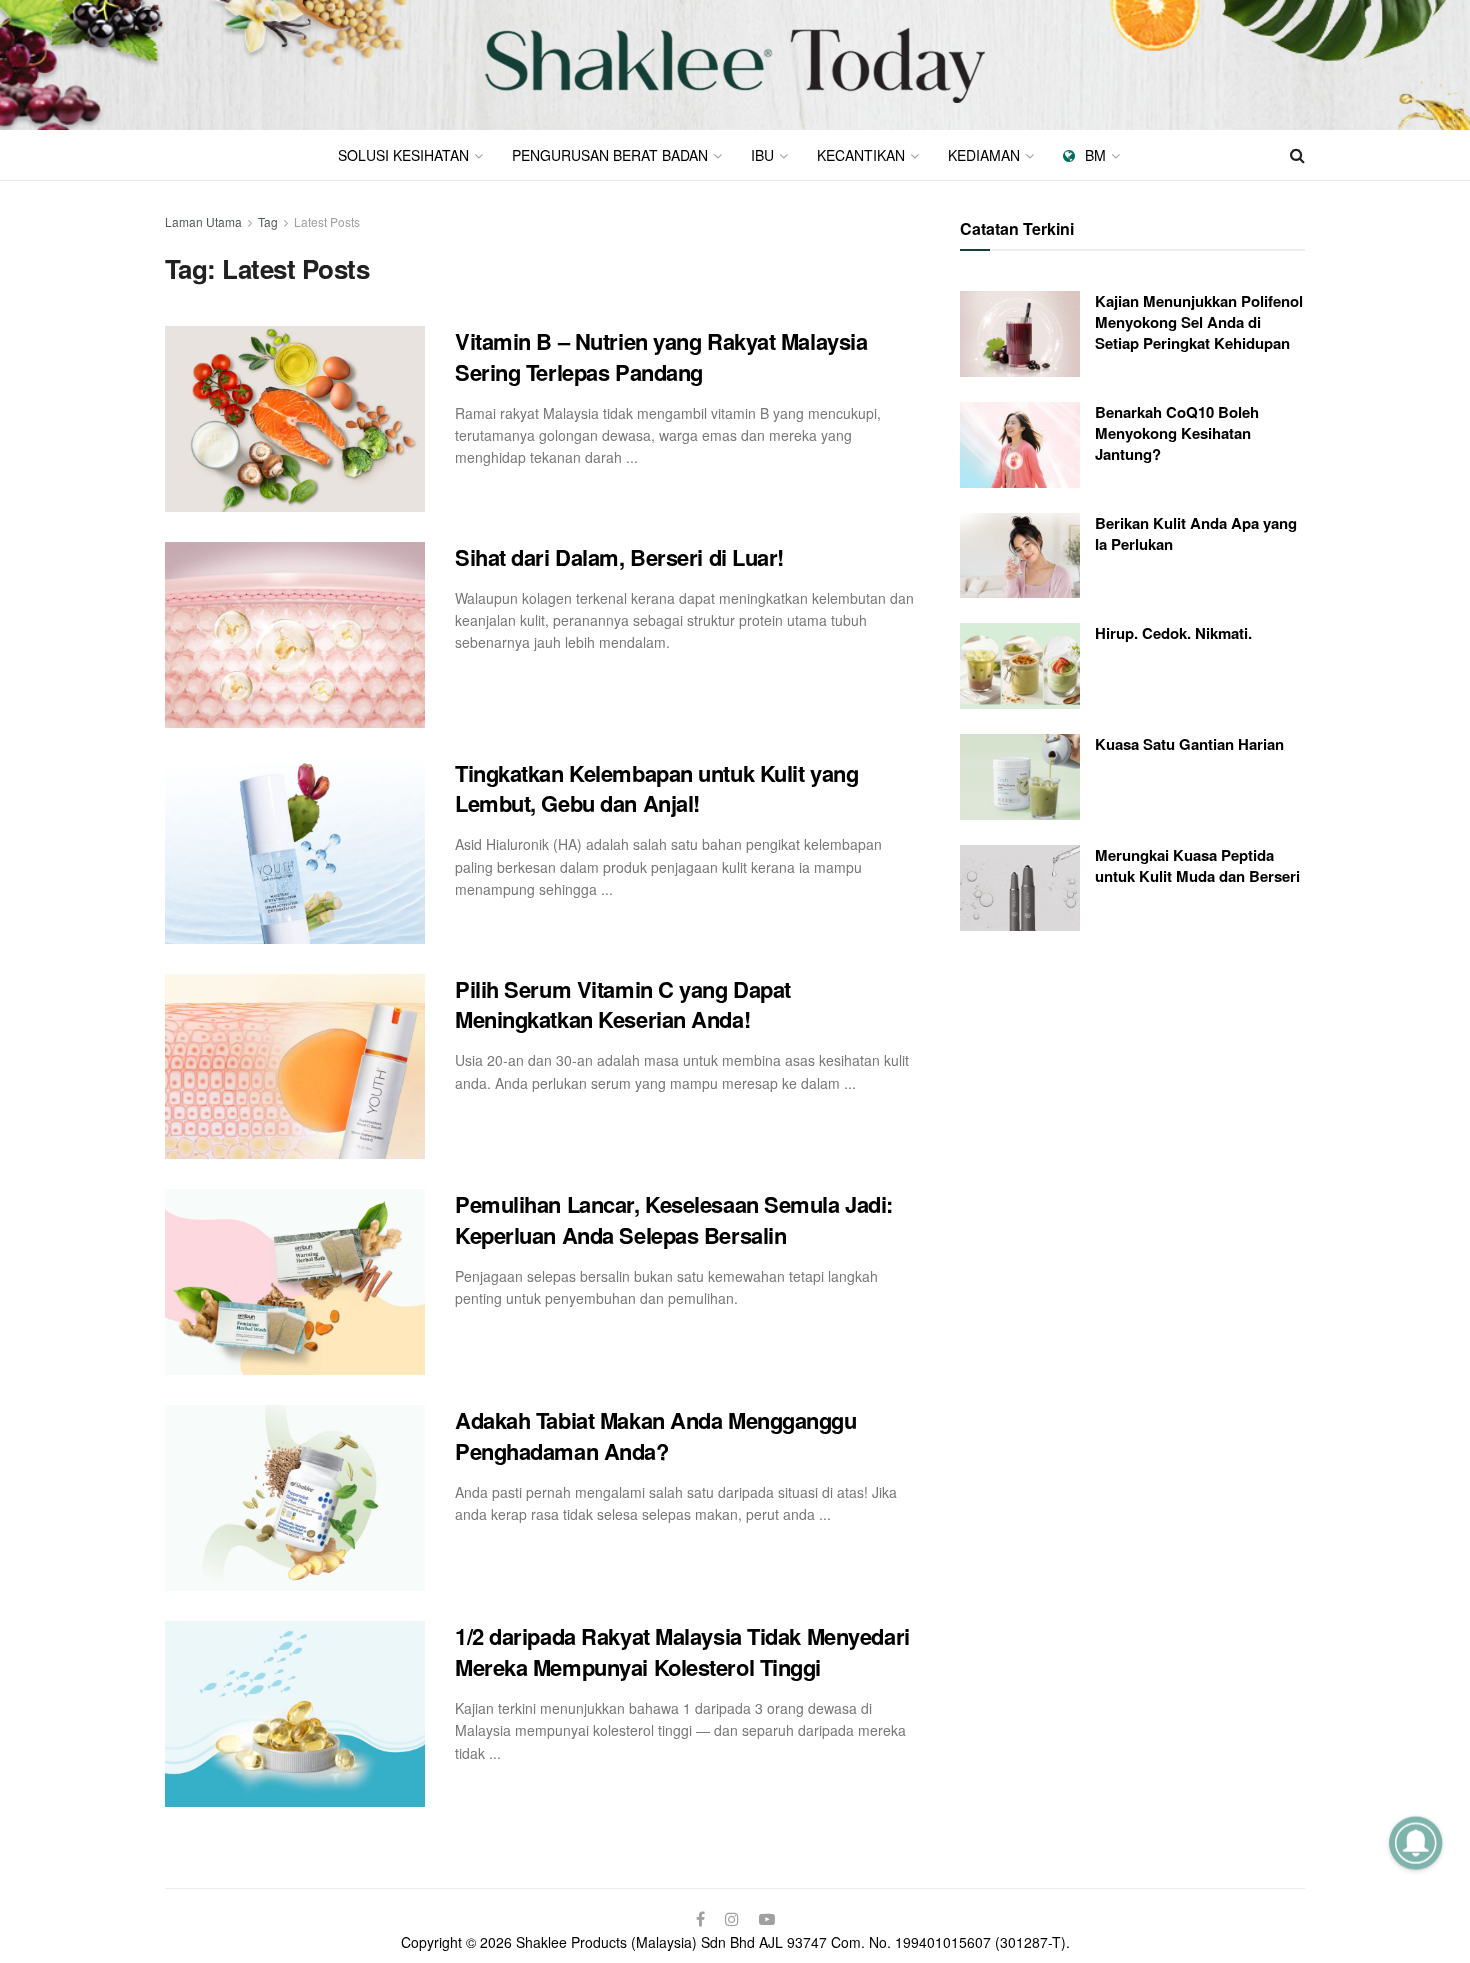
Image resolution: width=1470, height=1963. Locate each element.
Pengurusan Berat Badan (610, 155)
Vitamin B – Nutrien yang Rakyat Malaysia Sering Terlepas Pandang (661, 356)
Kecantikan (861, 155)
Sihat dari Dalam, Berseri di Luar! (619, 557)
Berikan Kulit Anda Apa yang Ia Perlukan (1196, 533)
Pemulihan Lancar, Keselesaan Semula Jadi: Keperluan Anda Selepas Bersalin (674, 1219)
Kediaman (984, 155)
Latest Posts (327, 221)
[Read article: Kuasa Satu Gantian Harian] (1020, 777)
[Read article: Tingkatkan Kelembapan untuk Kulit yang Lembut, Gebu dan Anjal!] (295, 851)
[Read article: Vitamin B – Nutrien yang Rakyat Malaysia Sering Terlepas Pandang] (295, 419)
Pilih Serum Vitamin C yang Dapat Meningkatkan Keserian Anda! (623, 1004)
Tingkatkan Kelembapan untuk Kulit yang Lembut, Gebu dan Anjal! (656, 788)
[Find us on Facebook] (700, 1919)
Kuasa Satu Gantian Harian (1189, 744)
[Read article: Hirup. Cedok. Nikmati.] (1020, 666)
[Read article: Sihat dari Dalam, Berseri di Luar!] (295, 635)
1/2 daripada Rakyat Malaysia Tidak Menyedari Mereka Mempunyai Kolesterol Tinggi (682, 1651)
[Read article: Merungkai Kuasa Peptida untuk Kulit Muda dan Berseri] (1020, 888)
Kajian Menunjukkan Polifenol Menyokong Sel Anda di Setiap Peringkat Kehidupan (1199, 322)
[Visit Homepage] (735, 65)
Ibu (762, 155)
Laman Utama (203, 221)
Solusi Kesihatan (403, 155)
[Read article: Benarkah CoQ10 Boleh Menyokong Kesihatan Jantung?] (1020, 445)
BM (1095, 155)
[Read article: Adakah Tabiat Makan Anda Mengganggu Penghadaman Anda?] (295, 1498)
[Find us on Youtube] (767, 1919)
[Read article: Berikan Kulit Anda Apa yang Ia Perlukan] (1020, 556)
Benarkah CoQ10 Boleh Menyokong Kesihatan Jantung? (1177, 433)
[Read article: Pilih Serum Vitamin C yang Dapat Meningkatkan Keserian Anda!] (295, 1067)
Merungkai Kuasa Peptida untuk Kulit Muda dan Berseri (1197, 865)
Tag (268, 221)
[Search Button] (1297, 155)
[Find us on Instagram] (732, 1919)
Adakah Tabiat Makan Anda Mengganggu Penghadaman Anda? (656, 1435)
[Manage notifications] (1415, 1842)
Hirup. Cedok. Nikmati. (1173, 633)
